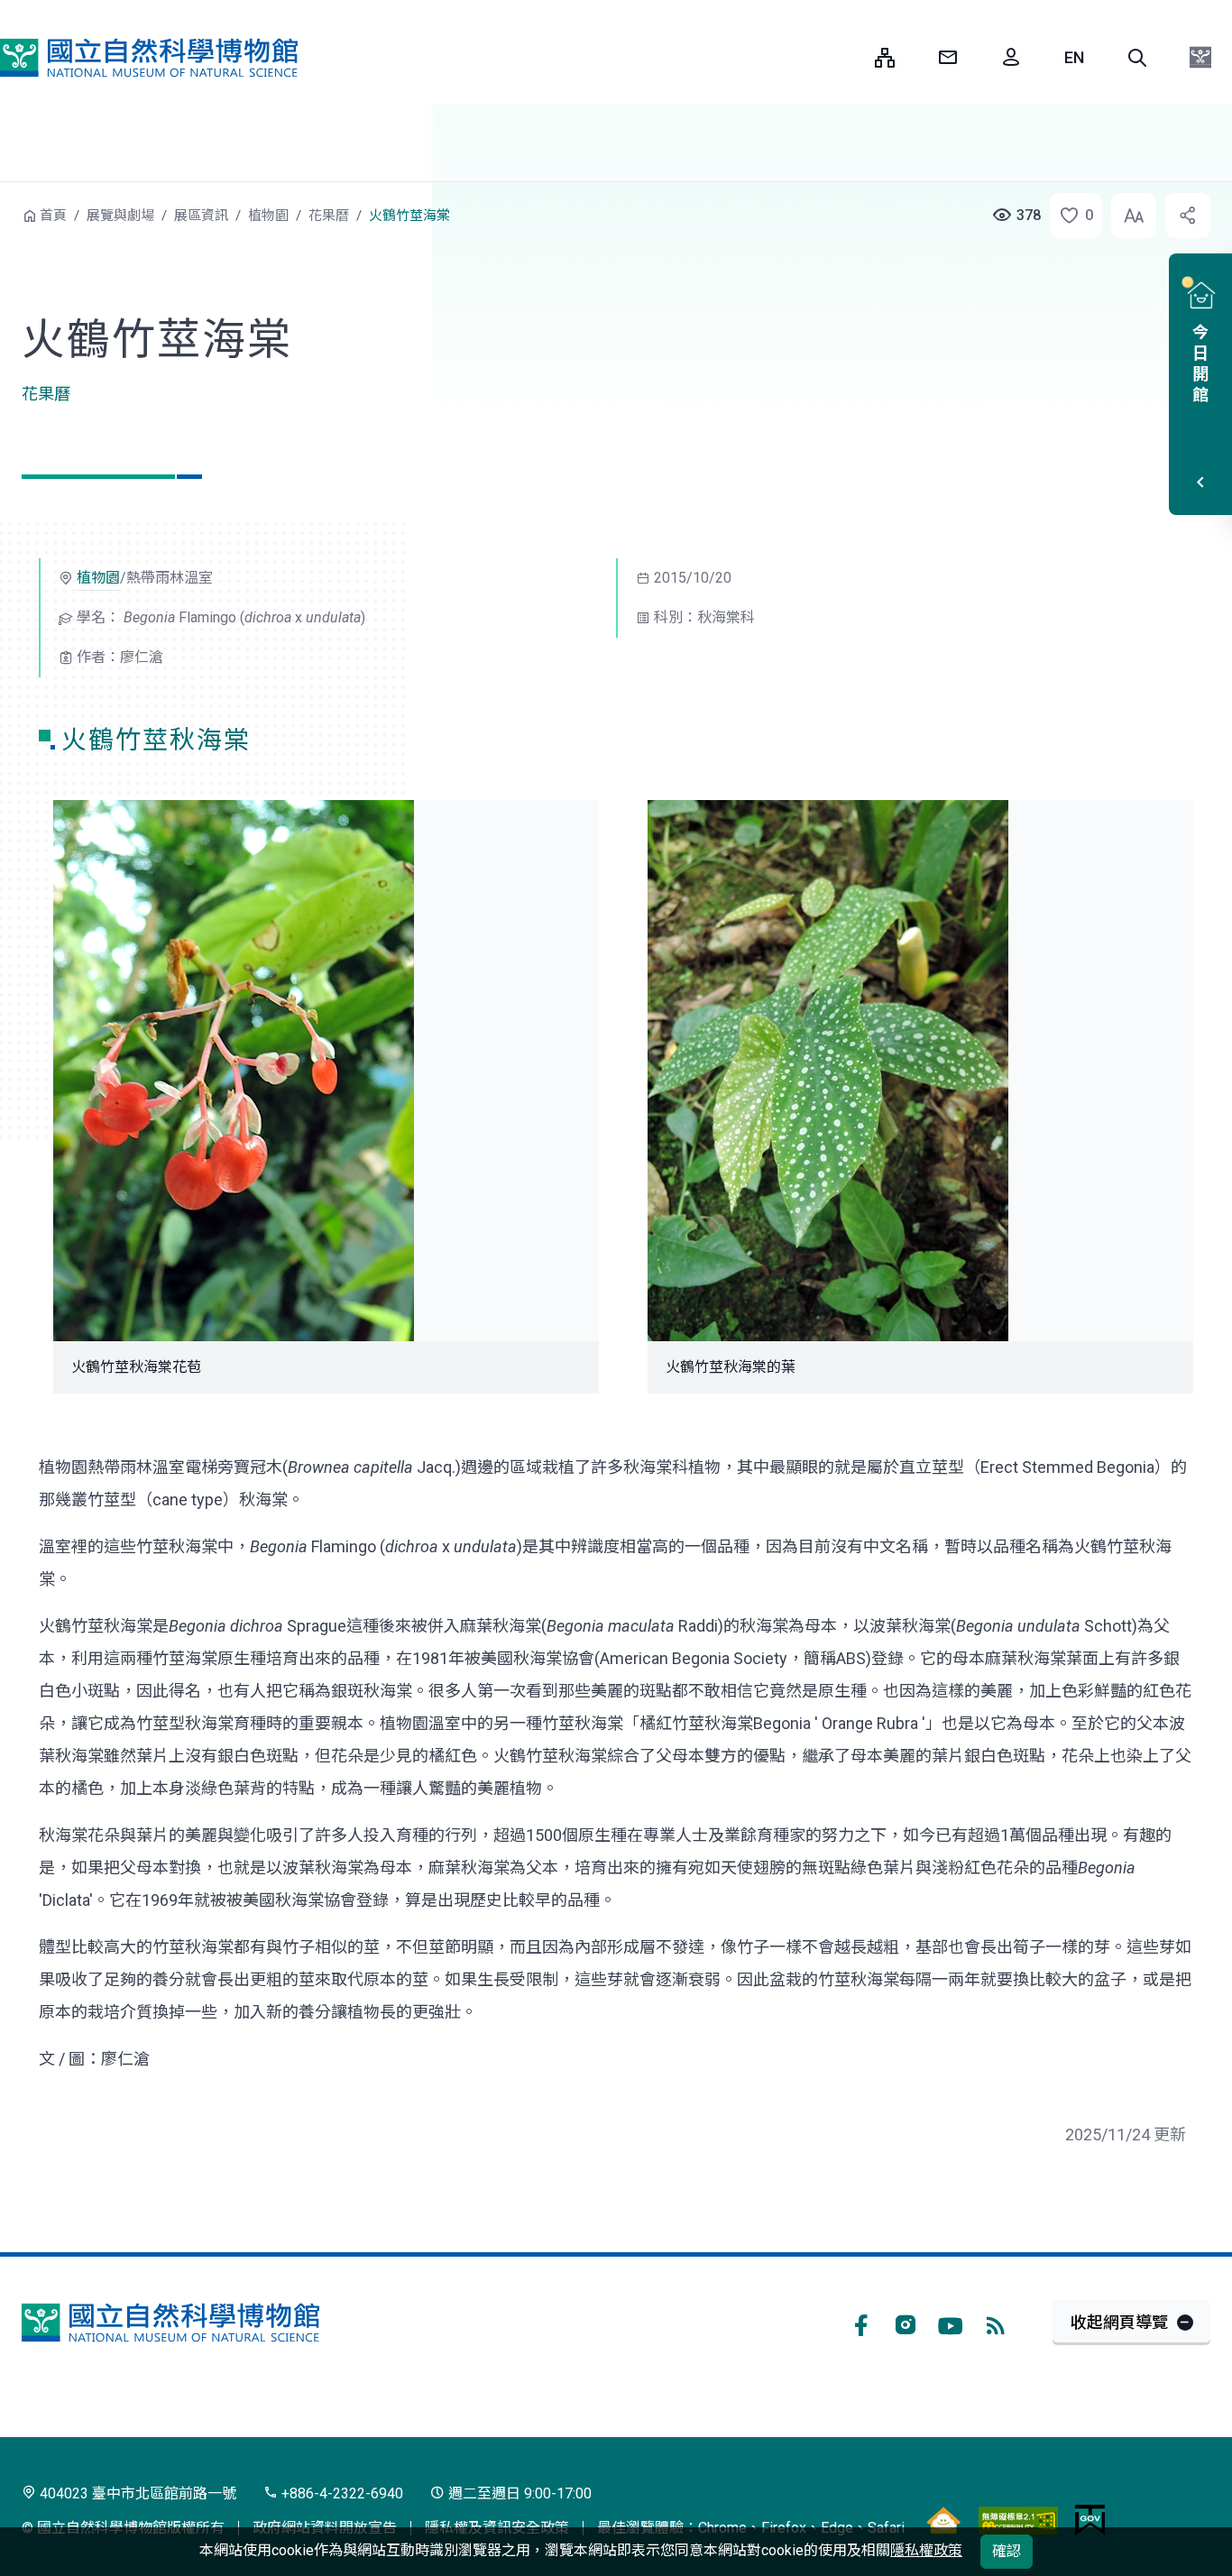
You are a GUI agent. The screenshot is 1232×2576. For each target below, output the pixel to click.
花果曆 (329, 216)
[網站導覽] (885, 58)
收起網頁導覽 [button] (1119, 2322)
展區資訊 (201, 216)
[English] (1074, 58)
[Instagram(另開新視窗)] (906, 2323)
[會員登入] (1011, 58)
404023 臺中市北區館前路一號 (136, 2493)
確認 (1007, 2551)
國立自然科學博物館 (149, 58)
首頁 (53, 216)
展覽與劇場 (120, 216)
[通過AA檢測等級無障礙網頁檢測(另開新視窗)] (1018, 2520)
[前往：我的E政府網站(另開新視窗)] (1090, 2520)
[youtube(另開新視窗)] (951, 2323)
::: (848, 57)
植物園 (268, 216)
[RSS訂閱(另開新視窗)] (996, 2323)
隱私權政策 (926, 2550)
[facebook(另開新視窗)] (860, 2323)
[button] (1137, 58)
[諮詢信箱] (948, 58)
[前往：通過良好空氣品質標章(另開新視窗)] (943, 2520)
